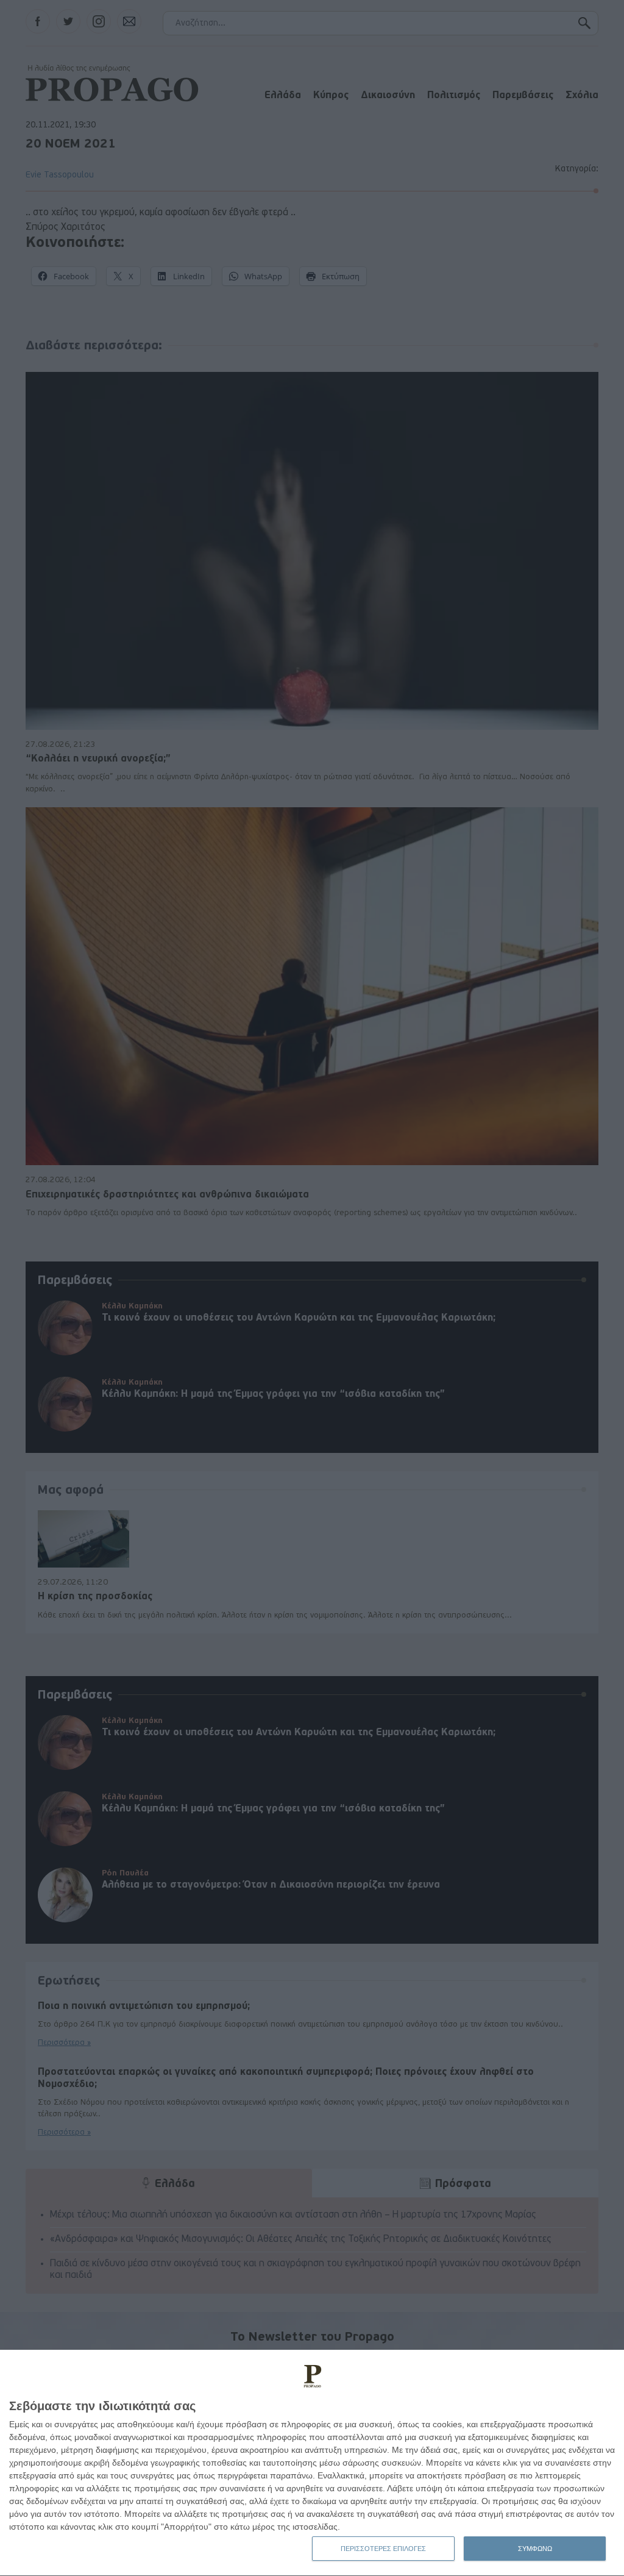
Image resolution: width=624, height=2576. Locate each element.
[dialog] (312, 2463)
